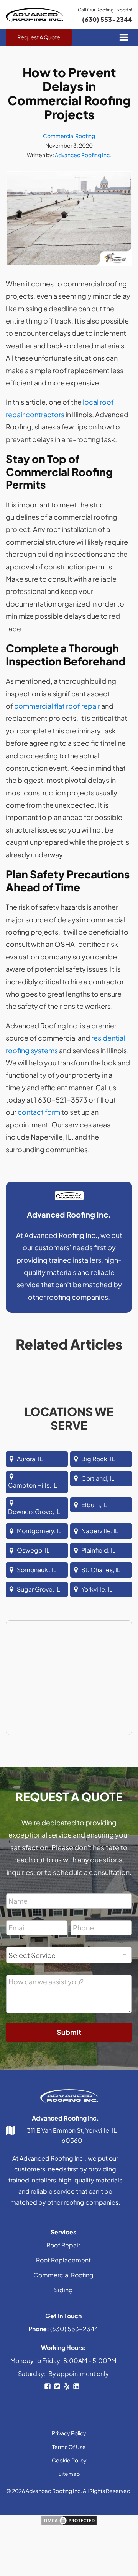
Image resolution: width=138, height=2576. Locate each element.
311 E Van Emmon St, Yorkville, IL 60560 (72, 2135)
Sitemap (69, 2474)
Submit (69, 2032)
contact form (39, 1112)
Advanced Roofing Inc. (83, 155)
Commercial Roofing (69, 136)
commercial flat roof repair (57, 706)
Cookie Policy (69, 2460)
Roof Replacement (63, 2260)
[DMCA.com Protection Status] (69, 2523)
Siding (63, 2290)
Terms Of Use (69, 2447)
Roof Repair (63, 2245)
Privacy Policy (69, 2433)
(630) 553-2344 (107, 19)
